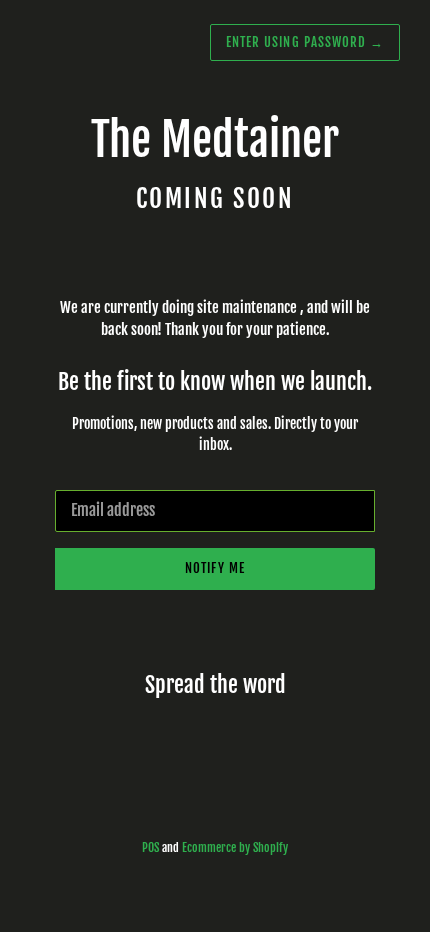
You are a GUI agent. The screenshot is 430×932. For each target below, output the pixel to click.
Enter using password (305, 42)
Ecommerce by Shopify (235, 847)
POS (150, 847)
